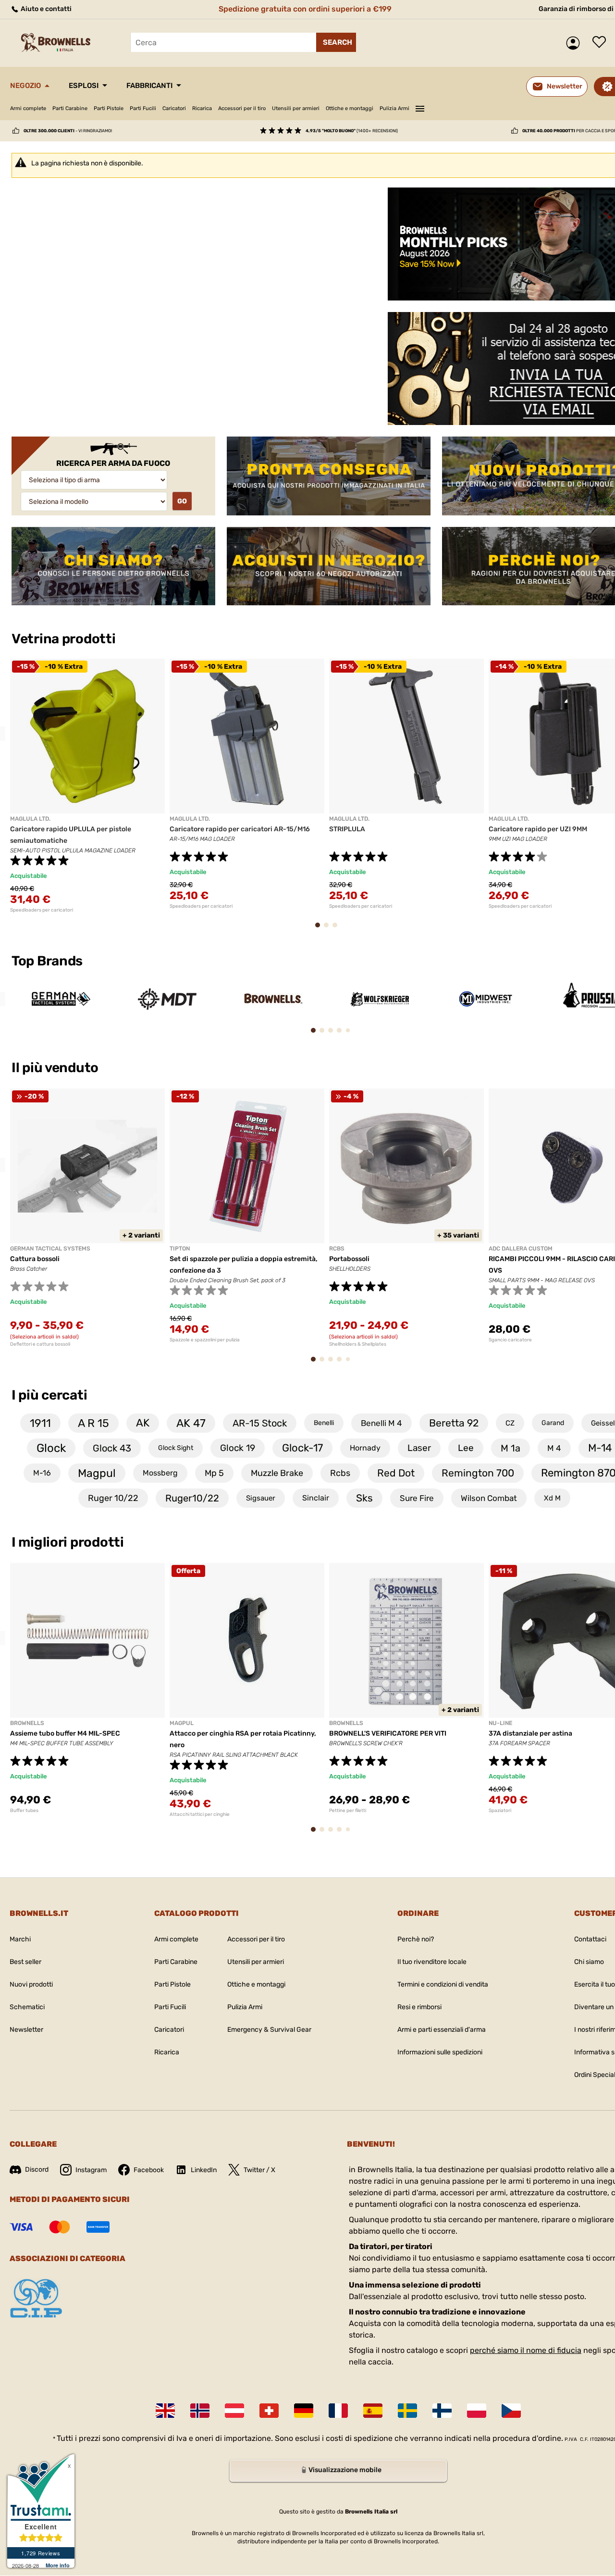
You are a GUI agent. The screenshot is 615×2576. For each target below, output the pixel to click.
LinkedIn (204, 2170)
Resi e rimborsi (419, 2007)
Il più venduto (56, 1068)
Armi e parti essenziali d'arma (442, 2030)
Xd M (552, 1498)
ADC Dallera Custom (521, 1249)
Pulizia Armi (394, 108)
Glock (51, 1448)
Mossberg (160, 1473)
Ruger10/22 (192, 1498)
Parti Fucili (143, 108)
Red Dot (396, 1473)
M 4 (554, 1448)
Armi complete (28, 108)
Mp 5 (214, 1473)
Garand (553, 1423)
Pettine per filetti (348, 1811)
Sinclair (316, 1498)
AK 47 (191, 1423)
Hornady (365, 1448)
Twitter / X (259, 2170)
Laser (419, 1448)
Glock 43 (112, 1448)
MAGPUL (182, 1723)
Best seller (25, 1962)
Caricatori (174, 108)
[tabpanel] (194, 306)
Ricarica (202, 108)
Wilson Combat (489, 1498)
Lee (466, 1448)
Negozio (25, 86)
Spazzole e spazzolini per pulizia (205, 1340)
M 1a (510, 1448)
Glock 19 (238, 1448)
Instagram (91, 2170)
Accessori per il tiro (242, 108)
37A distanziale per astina (530, 1733)
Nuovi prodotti (31, 1984)
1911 (40, 1423)
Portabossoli (349, 1259)
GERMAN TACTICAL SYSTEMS (50, 1249)
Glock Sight (176, 1448)
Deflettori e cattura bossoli (40, 1344)
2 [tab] (196, 408)
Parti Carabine (70, 108)
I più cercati (49, 1395)
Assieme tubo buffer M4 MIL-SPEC (65, 1733)
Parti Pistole (109, 108)
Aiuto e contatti (45, 9)
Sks (364, 1498)
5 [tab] (350, 1034)
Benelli (324, 1423)
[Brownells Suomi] (442, 2411)
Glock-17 (302, 1448)
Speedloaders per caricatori (42, 910)
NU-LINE (500, 1723)
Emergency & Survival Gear (269, 2030)
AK (143, 1423)
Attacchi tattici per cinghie (200, 1814)
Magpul (97, 1473)
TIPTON (180, 1249)
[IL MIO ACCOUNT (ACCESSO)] (575, 43)
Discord (37, 2170)
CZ (510, 1423)
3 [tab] (212, 408)
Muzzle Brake (277, 1473)
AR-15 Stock (260, 1423)
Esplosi (84, 86)
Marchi (20, 1939)
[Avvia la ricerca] (336, 42)
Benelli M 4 (381, 1423)
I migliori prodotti (68, 1542)
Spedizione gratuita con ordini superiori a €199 (305, 9)
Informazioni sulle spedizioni (440, 2052)
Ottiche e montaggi (350, 108)
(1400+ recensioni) (352, 131)
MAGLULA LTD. (30, 819)
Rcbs (340, 1473)
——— (420, 107)
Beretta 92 (454, 1423)
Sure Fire (417, 1498)
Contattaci (590, 1939)
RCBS (337, 1249)
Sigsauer (261, 1498)
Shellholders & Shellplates (358, 1344)
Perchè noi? (416, 1939)
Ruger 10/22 (113, 1498)
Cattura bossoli (35, 1259)
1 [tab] (179, 408)
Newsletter (26, 2030)
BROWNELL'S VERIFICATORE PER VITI (388, 1733)
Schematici (27, 2007)
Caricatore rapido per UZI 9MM (538, 829)
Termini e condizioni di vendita (443, 1984)
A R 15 (93, 1423)
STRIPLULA (347, 829)
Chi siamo (589, 1962)
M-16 (42, 1473)
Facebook (149, 2170)
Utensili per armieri (296, 108)
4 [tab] (228, 408)
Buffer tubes (24, 1811)
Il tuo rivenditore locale (432, 1962)
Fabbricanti (149, 86)
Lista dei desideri (602, 43)
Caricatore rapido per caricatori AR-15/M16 (240, 829)
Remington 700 (478, 1473)
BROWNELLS (27, 1723)
